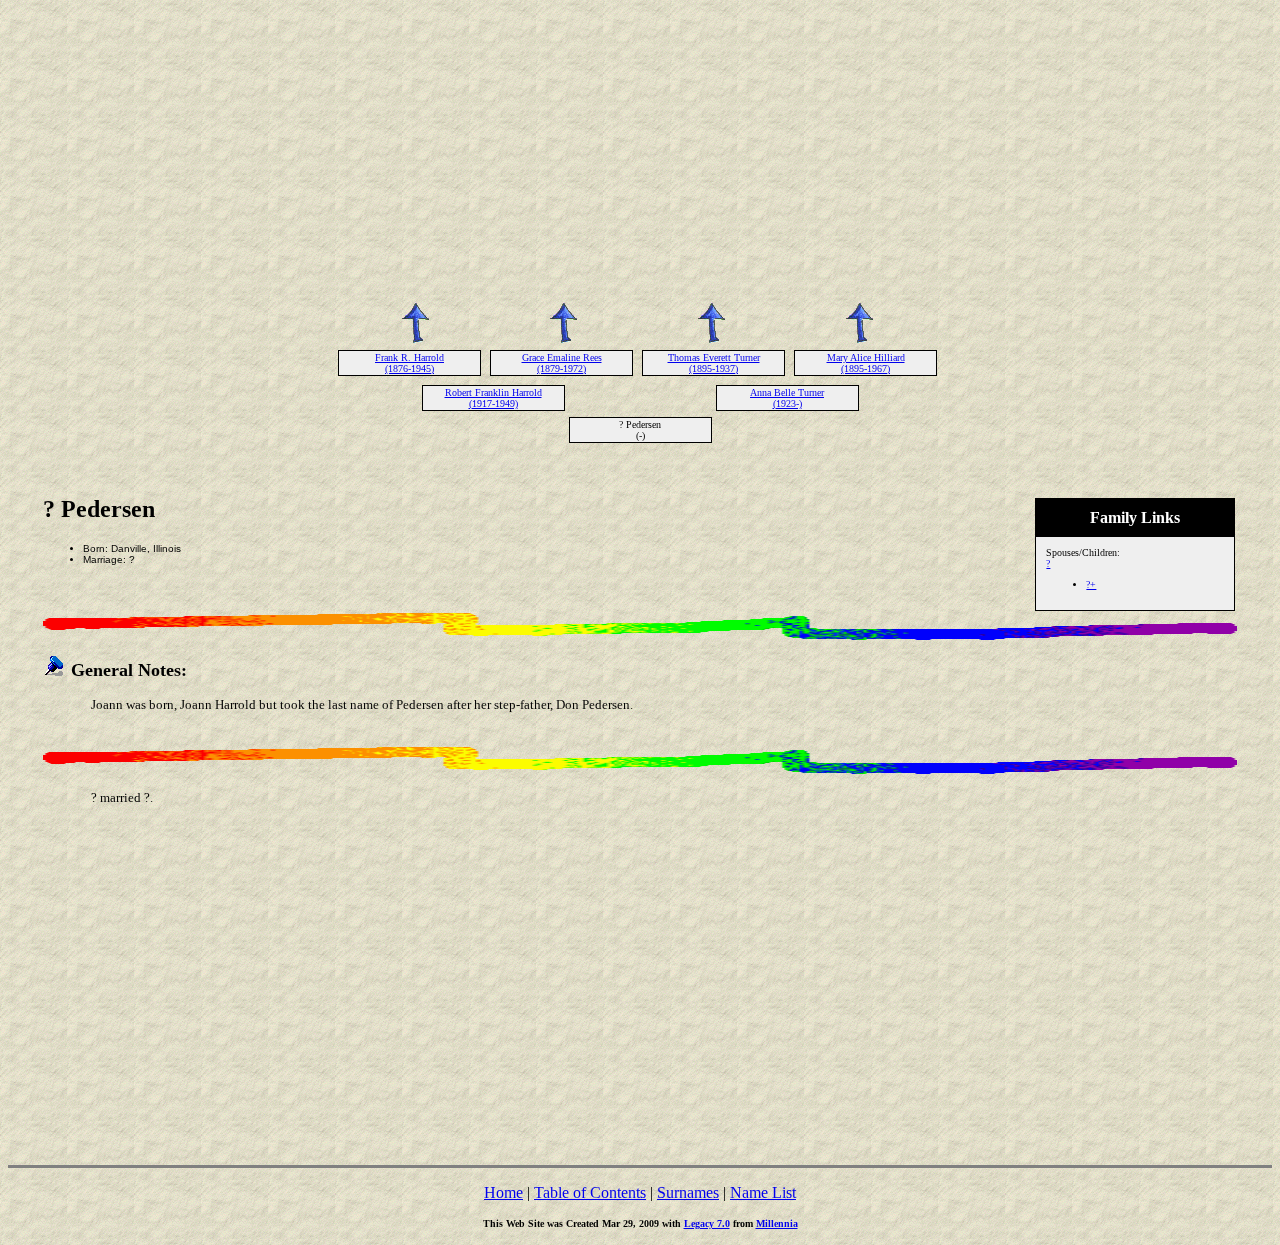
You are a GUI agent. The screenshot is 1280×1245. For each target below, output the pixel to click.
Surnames (688, 1192)
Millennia (777, 1223)
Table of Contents (590, 1192)
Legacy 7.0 (707, 1223)
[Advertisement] (640, 148)
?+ (1091, 584)
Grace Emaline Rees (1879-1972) (562, 363)
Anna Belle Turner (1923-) (787, 398)
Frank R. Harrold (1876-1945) (409, 363)
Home (503, 1192)
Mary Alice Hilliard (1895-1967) (866, 363)
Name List (763, 1192)
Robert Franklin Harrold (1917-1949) (493, 398)
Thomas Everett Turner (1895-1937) (714, 363)
